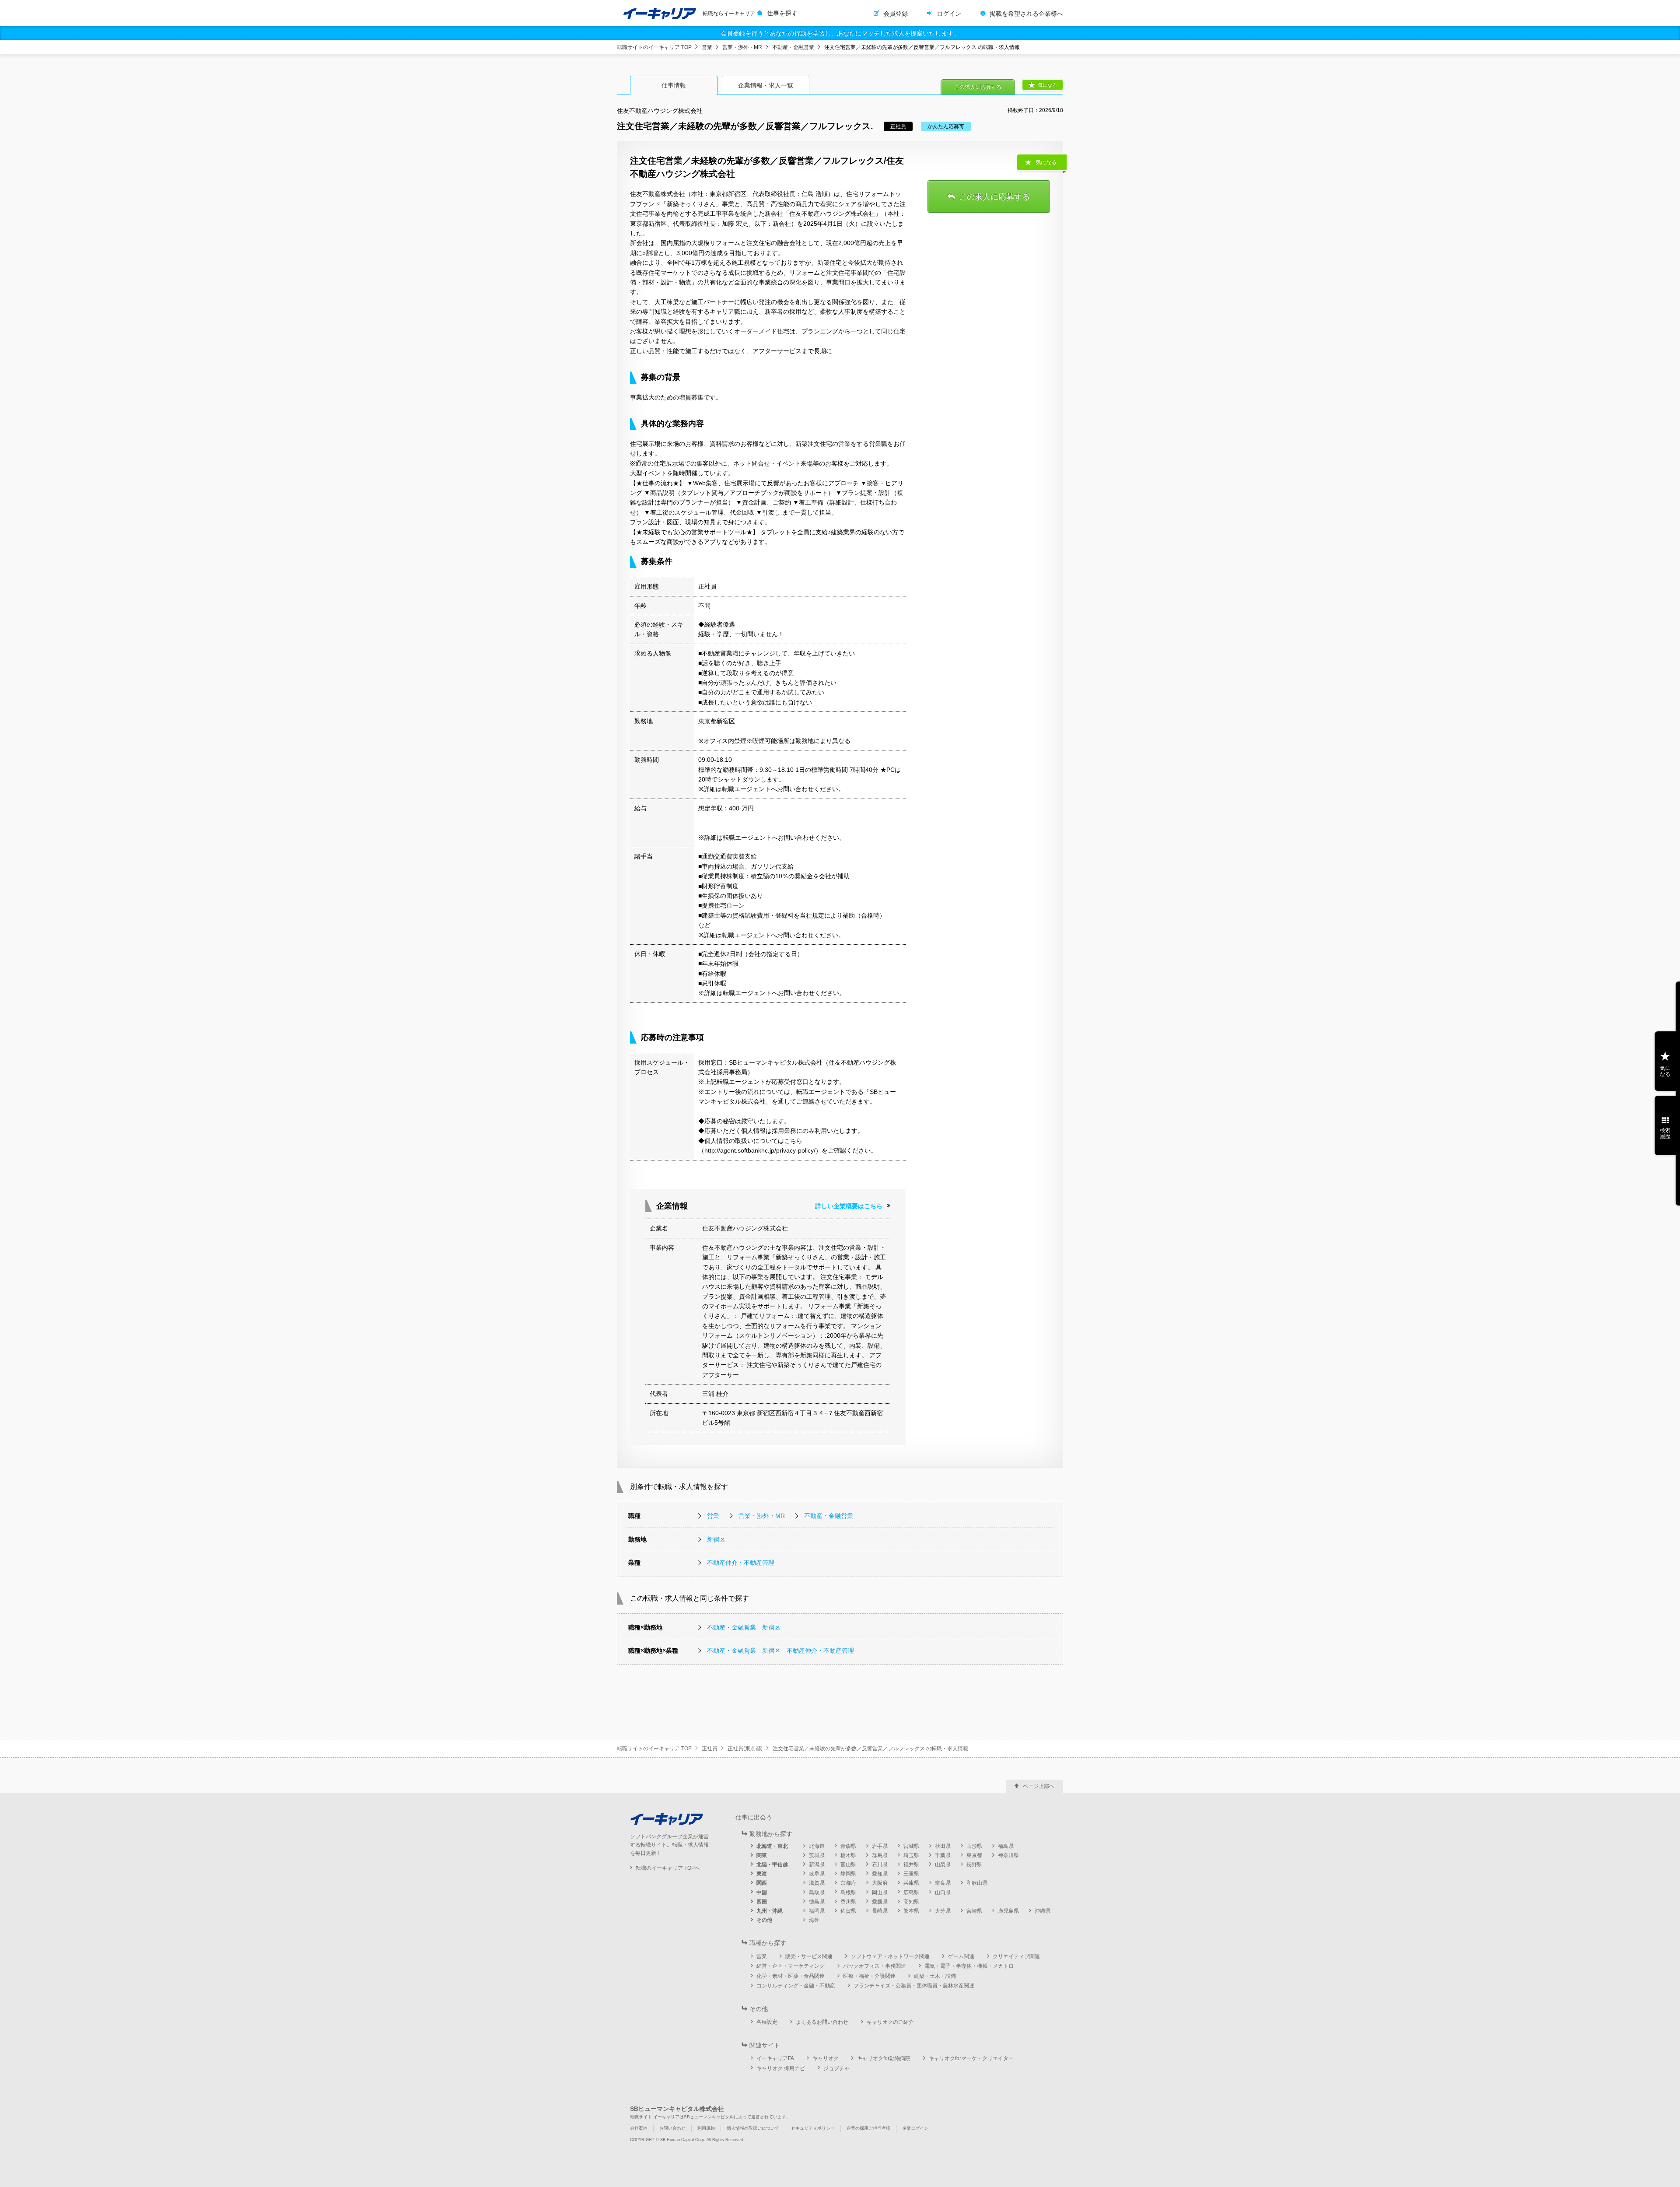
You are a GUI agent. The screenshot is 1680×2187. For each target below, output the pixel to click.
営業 (707, 47)
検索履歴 (1665, 1133)
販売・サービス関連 (809, 1956)
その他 (764, 1920)
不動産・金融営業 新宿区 (744, 1627)
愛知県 (880, 1874)
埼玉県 (911, 1855)
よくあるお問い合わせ (822, 2022)
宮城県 (911, 1846)
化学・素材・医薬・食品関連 (791, 1976)
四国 (762, 1902)
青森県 (848, 1846)
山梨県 (943, 1865)
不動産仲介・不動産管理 (741, 1563)
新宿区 (716, 1539)
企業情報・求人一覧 (766, 85)
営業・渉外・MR (742, 47)
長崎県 (880, 1911)
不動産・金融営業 (793, 47)
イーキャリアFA (775, 2058)
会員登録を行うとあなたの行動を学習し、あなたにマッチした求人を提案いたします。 (840, 33)
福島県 (1006, 1846)
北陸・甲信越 (772, 1865)
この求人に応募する (978, 87)
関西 (762, 1883)
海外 (814, 1920)
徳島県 (817, 1902)
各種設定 (767, 2022)
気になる (1047, 85)
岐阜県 (817, 1874)
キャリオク (826, 2058)
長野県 (974, 1865)
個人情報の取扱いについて (753, 2128)
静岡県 (848, 1874)
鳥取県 (817, 1893)
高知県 (911, 1902)
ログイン (949, 14)
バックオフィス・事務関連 (875, 1966)
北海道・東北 (772, 1846)
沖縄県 (1043, 1911)
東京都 (974, 1855)
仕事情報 (674, 85)
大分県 (943, 1911)
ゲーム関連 (961, 1956)
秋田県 (943, 1846)
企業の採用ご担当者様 (868, 2128)
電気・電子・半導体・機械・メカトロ (969, 1966)
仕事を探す (782, 13)
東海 (762, 1874)
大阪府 (880, 1883)
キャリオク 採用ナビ (781, 2068)
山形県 (974, 1846)
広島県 (911, 1893)
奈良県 (943, 1883)
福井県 (911, 1865)
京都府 (848, 1883)
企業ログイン (915, 2128)
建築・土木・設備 (935, 1976)
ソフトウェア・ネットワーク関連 (890, 1956)
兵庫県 (911, 1883)
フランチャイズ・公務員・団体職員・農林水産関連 (914, 1986)
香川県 (848, 1902)
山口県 (943, 1893)
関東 (762, 1855)
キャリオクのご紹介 (890, 2022)
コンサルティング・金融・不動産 (796, 1986)
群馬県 (880, 1855)
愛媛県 (880, 1902)
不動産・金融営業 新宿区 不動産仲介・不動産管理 (780, 1651)
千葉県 (943, 1855)
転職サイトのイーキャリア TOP (654, 47)
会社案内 (639, 2128)
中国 (762, 1893)
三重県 (911, 1874)
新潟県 (817, 1865)
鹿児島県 (1008, 1911)
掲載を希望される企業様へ (1026, 14)
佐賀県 (848, 1911)
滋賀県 (817, 1883)
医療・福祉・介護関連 (869, 1976)
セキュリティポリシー (813, 2128)
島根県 (848, 1893)
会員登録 (896, 14)
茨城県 (817, 1855)
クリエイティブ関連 (1016, 1956)
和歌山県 (977, 1883)
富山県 (848, 1865)
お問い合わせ (672, 2128)
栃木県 (848, 1855)
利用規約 (706, 2128)
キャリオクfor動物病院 (884, 2058)
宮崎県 (974, 1911)
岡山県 (880, 1893)
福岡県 (817, 1911)
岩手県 (880, 1846)
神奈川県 (1008, 1855)
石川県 (880, 1865)
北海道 (817, 1846)
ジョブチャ (836, 2068)
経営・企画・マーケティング (791, 1966)
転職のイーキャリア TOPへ (668, 1868)
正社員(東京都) (745, 1749)
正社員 (710, 1749)
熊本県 (911, 1911)
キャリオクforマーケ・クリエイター (971, 2058)
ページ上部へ (1039, 1786)
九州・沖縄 (770, 1911)
